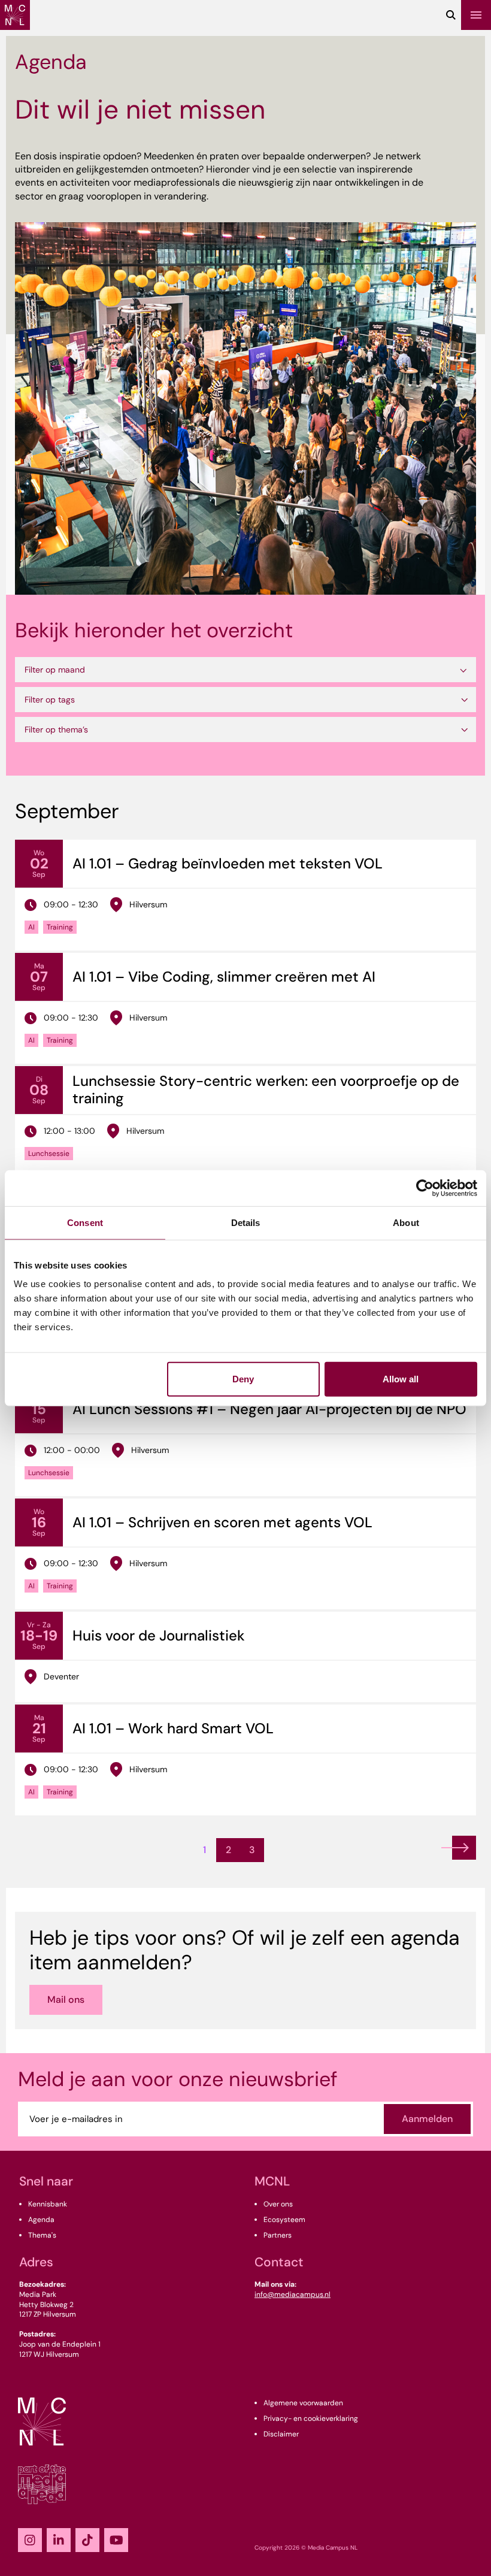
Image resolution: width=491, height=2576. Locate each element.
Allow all (401, 1379)
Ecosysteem (284, 2220)
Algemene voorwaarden (303, 2403)
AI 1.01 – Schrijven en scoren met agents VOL (222, 1522)
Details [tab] (246, 1222)
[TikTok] (87, 2540)
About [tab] (406, 1222)
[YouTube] (116, 2540)
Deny (243, 1379)
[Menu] (476, 15)
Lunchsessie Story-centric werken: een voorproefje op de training (266, 1089)
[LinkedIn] (59, 2540)
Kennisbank (48, 2204)
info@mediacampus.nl (293, 2295)
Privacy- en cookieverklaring (311, 2418)
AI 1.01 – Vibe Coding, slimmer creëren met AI (224, 977)
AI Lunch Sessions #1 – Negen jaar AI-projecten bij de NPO (269, 1409)
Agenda (41, 2220)
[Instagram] (30, 2540)
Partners (278, 2235)
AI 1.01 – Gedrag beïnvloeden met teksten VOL (228, 863)
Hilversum (148, 904)
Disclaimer (281, 2434)
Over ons (278, 2204)
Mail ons (66, 2000)
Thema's (42, 2235)
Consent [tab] (85, 1222)
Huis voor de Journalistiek (159, 1635)
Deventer (61, 1676)
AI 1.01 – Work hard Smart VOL (173, 1728)
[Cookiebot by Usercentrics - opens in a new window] (425, 1188)
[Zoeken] (451, 15)
